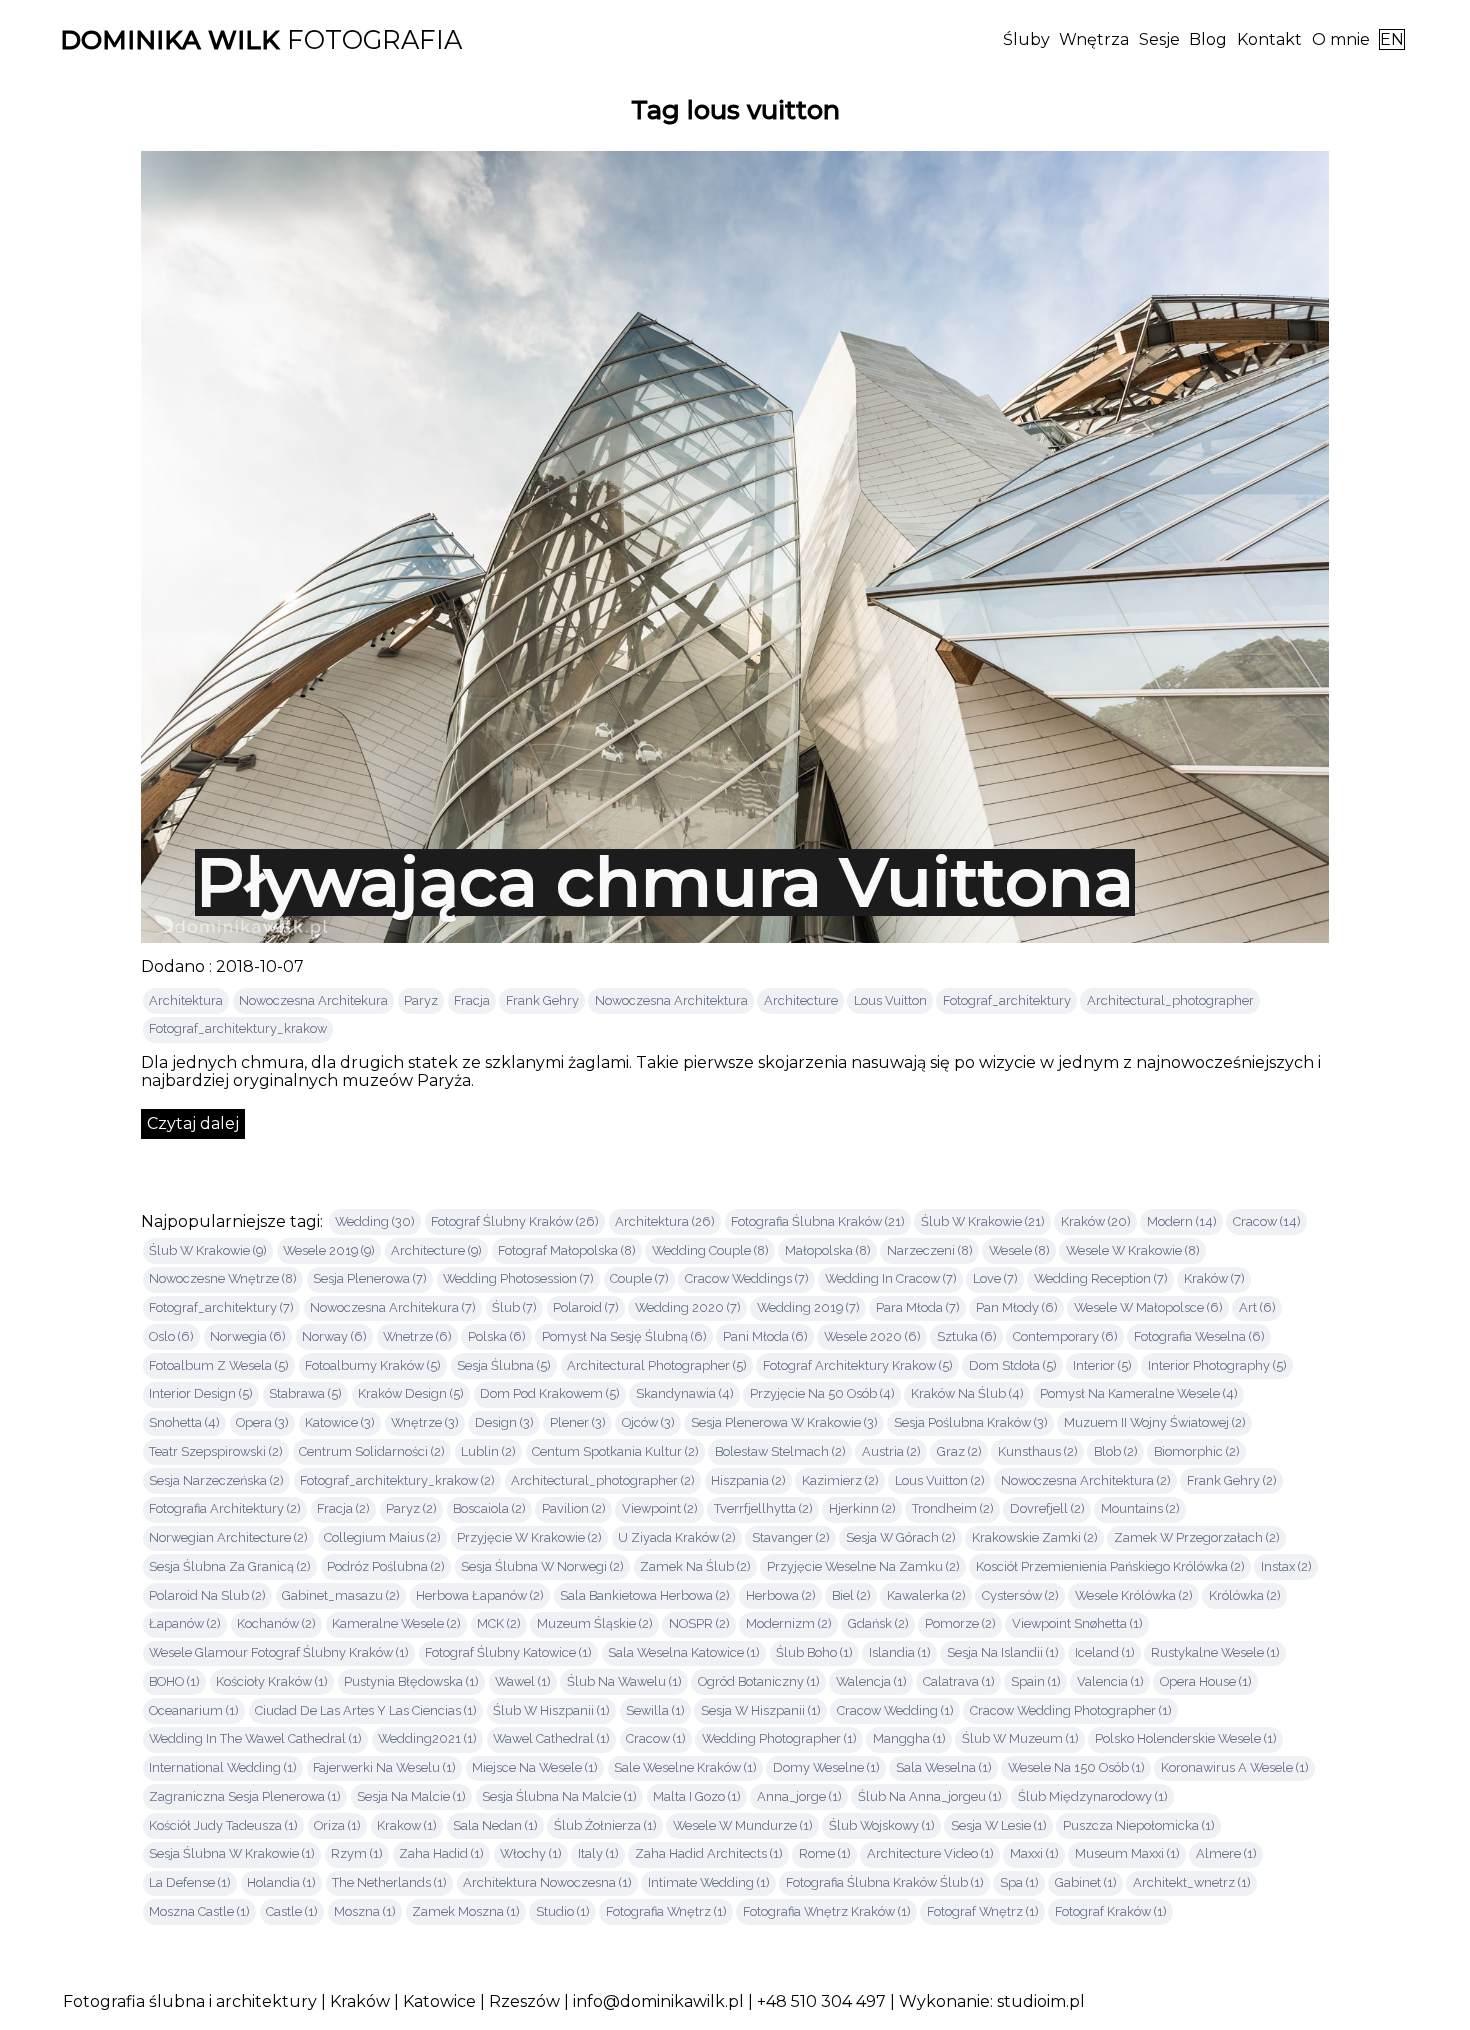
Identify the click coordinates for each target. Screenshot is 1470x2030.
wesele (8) (1019, 1250)
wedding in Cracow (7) (891, 1278)
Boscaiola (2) (489, 1508)
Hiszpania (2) (748, 1480)
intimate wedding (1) (709, 1882)
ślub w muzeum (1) (1020, 1738)
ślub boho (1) (814, 1652)
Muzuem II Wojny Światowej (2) (1155, 1422)
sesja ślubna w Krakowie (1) (232, 1853)
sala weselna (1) (944, 1767)
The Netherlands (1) (389, 1882)
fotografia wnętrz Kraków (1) (827, 1911)
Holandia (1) (281, 1882)
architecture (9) (436, 1250)
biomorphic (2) (1197, 1451)
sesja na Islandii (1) (1003, 1652)
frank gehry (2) (1232, 1480)
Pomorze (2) (960, 1623)
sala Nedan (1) (495, 1825)
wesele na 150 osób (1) (1076, 1767)
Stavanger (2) (791, 1537)
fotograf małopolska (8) (567, 1250)
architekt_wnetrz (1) (1192, 1882)
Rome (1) (825, 1853)
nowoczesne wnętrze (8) (223, 1278)
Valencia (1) (1110, 1681)
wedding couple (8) (710, 1250)
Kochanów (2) (276, 1623)
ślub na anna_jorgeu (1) (930, 1796)
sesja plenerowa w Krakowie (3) (784, 1422)
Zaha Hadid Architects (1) (709, 1853)
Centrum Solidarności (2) (372, 1451)
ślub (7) (514, 1307)
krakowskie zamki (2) (1035, 1537)
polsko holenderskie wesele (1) (1186, 1738)
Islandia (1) (900, 1652)
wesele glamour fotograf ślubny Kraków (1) (279, 1652)
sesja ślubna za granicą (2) (230, 1566)
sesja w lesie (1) (999, 1825)
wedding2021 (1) (427, 1738)
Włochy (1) (531, 1853)
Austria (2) (891, 1451)
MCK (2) (499, 1623)
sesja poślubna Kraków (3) (971, 1422)
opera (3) (262, 1422)
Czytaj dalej (193, 1123)
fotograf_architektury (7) (221, 1307)
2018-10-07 (260, 966)
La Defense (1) (190, 1882)
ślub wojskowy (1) (882, 1825)
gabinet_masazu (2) (341, 1595)
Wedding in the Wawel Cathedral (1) (255, 1738)
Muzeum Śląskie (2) (595, 1623)
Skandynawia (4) (685, 1393)
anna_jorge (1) (799, 1796)
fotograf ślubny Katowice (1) (508, 1652)
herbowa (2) (781, 1595)
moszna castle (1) (199, 1911)
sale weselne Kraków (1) (685, 1767)
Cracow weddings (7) (747, 1278)
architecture (801, 1000)
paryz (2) (411, 1508)
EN (1392, 39)
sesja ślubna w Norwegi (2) (542, 1566)
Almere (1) (1226, 1853)
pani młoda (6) (765, 1336)
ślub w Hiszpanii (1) (551, 1710)
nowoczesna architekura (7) (393, 1307)
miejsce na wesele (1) (535, 1767)
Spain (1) (1036, 1681)
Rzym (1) (357, 1853)
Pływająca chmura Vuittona (665, 882)
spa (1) (1019, 1882)
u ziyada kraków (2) (677, 1537)
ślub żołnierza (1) (605, 1825)
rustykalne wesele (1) (1215, 1652)
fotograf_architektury (1007, 1000)
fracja (472, 1000)
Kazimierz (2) (840, 1480)
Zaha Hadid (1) (441, 1853)
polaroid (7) (586, 1307)
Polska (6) (497, 1336)
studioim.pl (1041, 2001)
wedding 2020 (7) (688, 1307)
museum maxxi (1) (1127, 1853)
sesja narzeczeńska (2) (216, 1480)
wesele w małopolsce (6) (1148, 1307)
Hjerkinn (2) (862, 1508)
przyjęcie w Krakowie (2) (529, 1537)
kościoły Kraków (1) (272, 1681)
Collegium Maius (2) (382, 1537)
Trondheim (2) (953, 1508)
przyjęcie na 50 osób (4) (822, 1393)
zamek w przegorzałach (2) (1197, 1537)
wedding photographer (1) (779, 1738)
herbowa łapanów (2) (480, 1595)
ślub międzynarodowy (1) (1093, 1796)
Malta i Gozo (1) (697, 1796)
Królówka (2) (1245, 1595)
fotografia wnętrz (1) (666, 1911)
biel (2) (851, 1595)
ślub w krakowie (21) (983, 1221)
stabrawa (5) (305, 1393)
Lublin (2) (488, 1451)
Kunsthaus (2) (1038, 1451)
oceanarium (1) (194, 1710)
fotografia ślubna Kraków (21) (818, 1221)
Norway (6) (334, 1336)
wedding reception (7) (1101, 1278)
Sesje (1159, 39)
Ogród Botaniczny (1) (759, 1681)
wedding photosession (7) (518, 1278)
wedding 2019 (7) (808, 1307)
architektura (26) (665, 1221)
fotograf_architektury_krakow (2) (397, 1480)
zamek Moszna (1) (466, 1911)
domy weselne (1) (826, 1767)
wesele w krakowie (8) (1133, 1250)
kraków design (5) (411, 1393)
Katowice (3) (340, 1422)
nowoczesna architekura (313, 1000)
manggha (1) (909, 1738)
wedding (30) (375, 1221)
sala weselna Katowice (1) (684, 1652)
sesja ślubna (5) (504, 1365)
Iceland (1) (1105, 1652)
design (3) (504, 1422)
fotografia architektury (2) (225, 1508)
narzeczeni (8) (930, 1250)
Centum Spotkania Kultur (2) (615, 1451)
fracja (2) (343, 1508)
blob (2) (1116, 1451)
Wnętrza (1094, 39)
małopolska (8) (828, 1250)
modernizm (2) (789, 1623)
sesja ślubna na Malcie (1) (559, 1796)
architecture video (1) (930, 1853)
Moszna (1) (365, 1911)
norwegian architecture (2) (228, 1537)
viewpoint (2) (660, 1508)
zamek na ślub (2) (695, 1566)
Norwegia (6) (248, 1336)
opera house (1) (1206, 1681)
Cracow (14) (1267, 1221)
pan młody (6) (1017, 1307)
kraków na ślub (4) (967, 1393)
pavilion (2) (574, 1508)
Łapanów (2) (185, 1623)
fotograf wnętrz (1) (983, 1911)
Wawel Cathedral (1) (551, 1738)
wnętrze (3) (425, 1422)
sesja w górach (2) (901, 1537)
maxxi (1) (1034, 1853)
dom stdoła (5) (1013, 1365)
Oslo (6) (171, 1336)
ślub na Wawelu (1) (624, 1681)
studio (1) (563, 1911)
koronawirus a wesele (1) (1235, 1767)
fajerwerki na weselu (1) (384, 1767)
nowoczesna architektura (671, 1000)
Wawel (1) (523, 1681)
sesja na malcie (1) (411, 1796)
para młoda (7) (918, 1307)
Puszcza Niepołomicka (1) (1139, 1825)
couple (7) (639, 1278)
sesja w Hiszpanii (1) (761, 1710)
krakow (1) (407, 1825)
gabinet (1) (1086, 1882)
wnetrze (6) (417, 1336)
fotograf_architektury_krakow (238, 1028)
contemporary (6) (1065, 1336)
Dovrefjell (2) (1047, 1508)
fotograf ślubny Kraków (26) (515, 1221)
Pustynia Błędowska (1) (411, 1681)
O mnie (1341, 39)
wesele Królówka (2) (1134, 1595)
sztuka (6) (967, 1336)
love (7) (995, 1278)
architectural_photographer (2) (603, 1480)
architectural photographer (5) (657, 1365)
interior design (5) (201, 1393)
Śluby (1026, 39)
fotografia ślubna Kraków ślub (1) (885, 1882)
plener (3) (578, 1422)
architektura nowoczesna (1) (547, 1882)
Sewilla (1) (655, 1710)
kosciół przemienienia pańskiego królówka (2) (1110, 1566)
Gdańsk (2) (878, 1623)
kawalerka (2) (926, 1595)
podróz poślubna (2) (386, 1566)
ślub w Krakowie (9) (208, 1250)
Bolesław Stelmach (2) (780, 1451)
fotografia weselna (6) (1199, 1336)
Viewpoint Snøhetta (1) (1077, 1623)
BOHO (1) (174, 1681)
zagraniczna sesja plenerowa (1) (245, 1796)
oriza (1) (337, 1825)
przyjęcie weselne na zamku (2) (863, 1566)
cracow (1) (656, 1738)
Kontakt (1269, 39)
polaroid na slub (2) (207, 1595)
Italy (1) (598, 1853)
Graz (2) (959, 1451)
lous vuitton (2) (940, 1480)
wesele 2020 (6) (872, 1336)
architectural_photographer (1170, 1000)
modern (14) (1182, 1221)
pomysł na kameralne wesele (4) (1139, 1393)
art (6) (1257, 1307)
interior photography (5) (1217, 1365)
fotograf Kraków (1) (1111, 1911)
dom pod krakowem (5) (550, 1393)
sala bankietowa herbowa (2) (645, 1595)
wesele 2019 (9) (329, 1250)
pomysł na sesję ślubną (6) (624, 1336)
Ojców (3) (648, 1422)
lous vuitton (890, 1000)
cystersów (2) (1020, 1595)
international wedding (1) (223, 1767)
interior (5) (1102, 1365)
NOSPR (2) (699, 1623)
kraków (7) (1214, 1278)
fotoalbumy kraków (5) (373, 1365)
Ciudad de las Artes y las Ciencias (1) (366, 1710)
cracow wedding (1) (895, 1710)
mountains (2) (1140, 1508)
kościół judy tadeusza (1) (223, 1825)
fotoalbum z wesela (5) (219, 1365)
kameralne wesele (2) (396, 1623)
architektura (186, 1000)
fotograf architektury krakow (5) (858, 1365)
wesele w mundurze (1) (743, 1825)
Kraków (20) (1096, 1221)
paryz (421, 1000)
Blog (1208, 39)
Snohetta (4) (184, 1422)
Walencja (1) (871, 1681)
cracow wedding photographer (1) (1071, 1710)
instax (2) (1286, 1566)
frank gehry (542, 1000)
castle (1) (292, 1911)
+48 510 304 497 (821, 2001)
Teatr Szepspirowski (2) (216, 1451)
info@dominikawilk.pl (658, 2001)
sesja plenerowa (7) (370, 1278)
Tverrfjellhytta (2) (763, 1508)
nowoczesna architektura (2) (1086, 1480)
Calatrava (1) (959, 1681)
